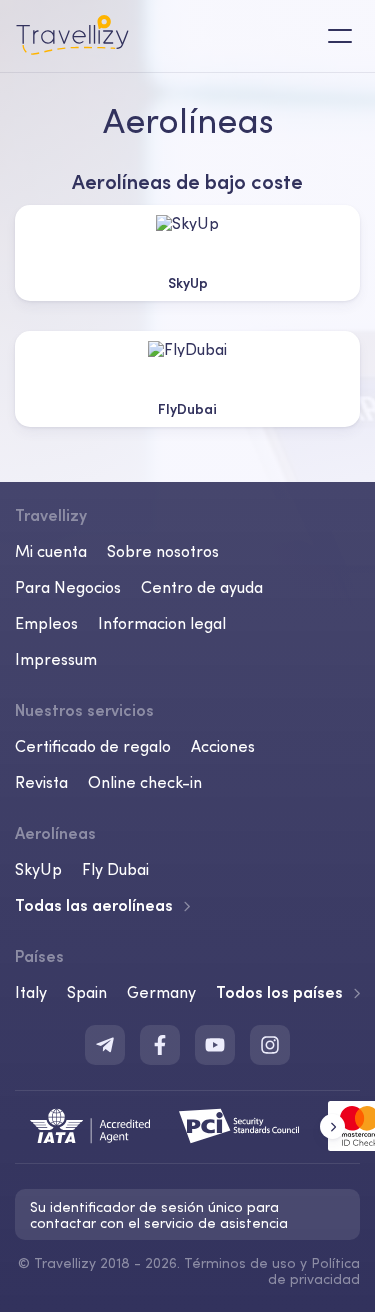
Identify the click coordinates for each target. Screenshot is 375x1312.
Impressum (56, 659)
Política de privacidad (314, 1271)
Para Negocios (68, 587)
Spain (87, 992)
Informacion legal (162, 623)
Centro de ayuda (202, 587)
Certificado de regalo (93, 746)
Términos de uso (240, 1263)
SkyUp (38, 869)
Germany (161, 992)
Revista (41, 782)
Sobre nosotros (163, 551)
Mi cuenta (51, 551)
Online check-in (145, 782)
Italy (31, 992)
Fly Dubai (115, 869)
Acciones (223, 746)
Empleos (46, 623)
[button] (332, 1126)
